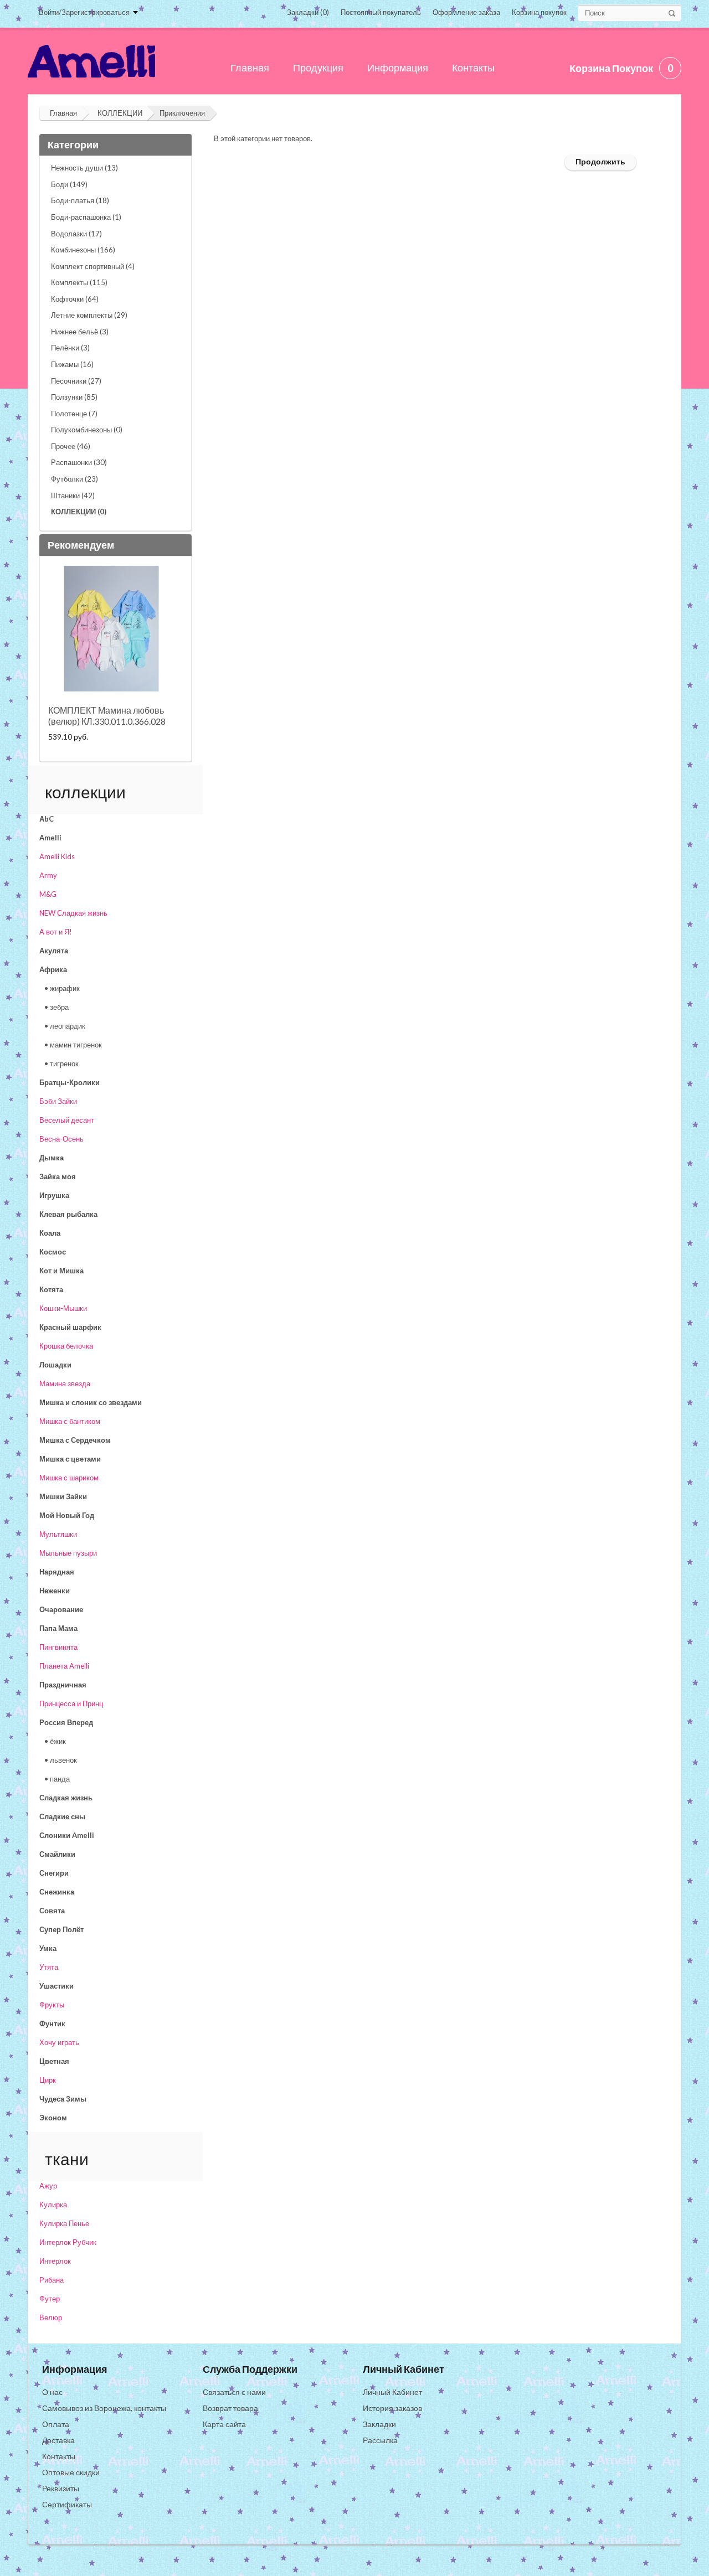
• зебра (56, 1007)
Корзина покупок (539, 12)
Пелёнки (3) (70, 348)
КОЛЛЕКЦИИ (120, 113)
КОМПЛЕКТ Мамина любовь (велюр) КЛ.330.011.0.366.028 (107, 716)
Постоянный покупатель (381, 12)
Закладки (379, 2424)
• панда (57, 1779)
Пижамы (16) (72, 364)
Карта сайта (224, 2424)
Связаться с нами (234, 2392)
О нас (52, 2392)
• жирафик (62, 988)
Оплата (56, 2424)
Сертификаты (67, 2504)
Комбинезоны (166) (83, 250)
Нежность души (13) (84, 168)
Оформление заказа (466, 12)
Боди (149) (69, 184)
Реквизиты (61, 2488)
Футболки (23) (75, 479)
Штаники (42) (73, 495)
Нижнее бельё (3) (80, 332)
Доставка (58, 2440)
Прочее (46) (71, 446)
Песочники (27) (76, 381)
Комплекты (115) (79, 282)
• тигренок (61, 1064)
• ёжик (55, 1741)
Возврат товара (230, 2408)
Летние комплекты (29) (89, 315)
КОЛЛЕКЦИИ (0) (79, 512)
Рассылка (380, 2440)
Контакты (59, 2456)
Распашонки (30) (79, 462)
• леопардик (65, 1026)
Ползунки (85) (74, 397)
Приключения (182, 113)
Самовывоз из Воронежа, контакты (104, 2408)
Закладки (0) (308, 12)
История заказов (392, 2408)
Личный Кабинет (392, 2392)
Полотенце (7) (74, 414)
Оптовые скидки (71, 2472)
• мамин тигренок (73, 1045)
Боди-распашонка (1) (86, 217)
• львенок (61, 1760)
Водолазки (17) (76, 234)
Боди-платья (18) (80, 200)
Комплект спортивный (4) (93, 266)
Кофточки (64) (75, 299)
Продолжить (600, 161)
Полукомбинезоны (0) (87, 430)
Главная (63, 113)
